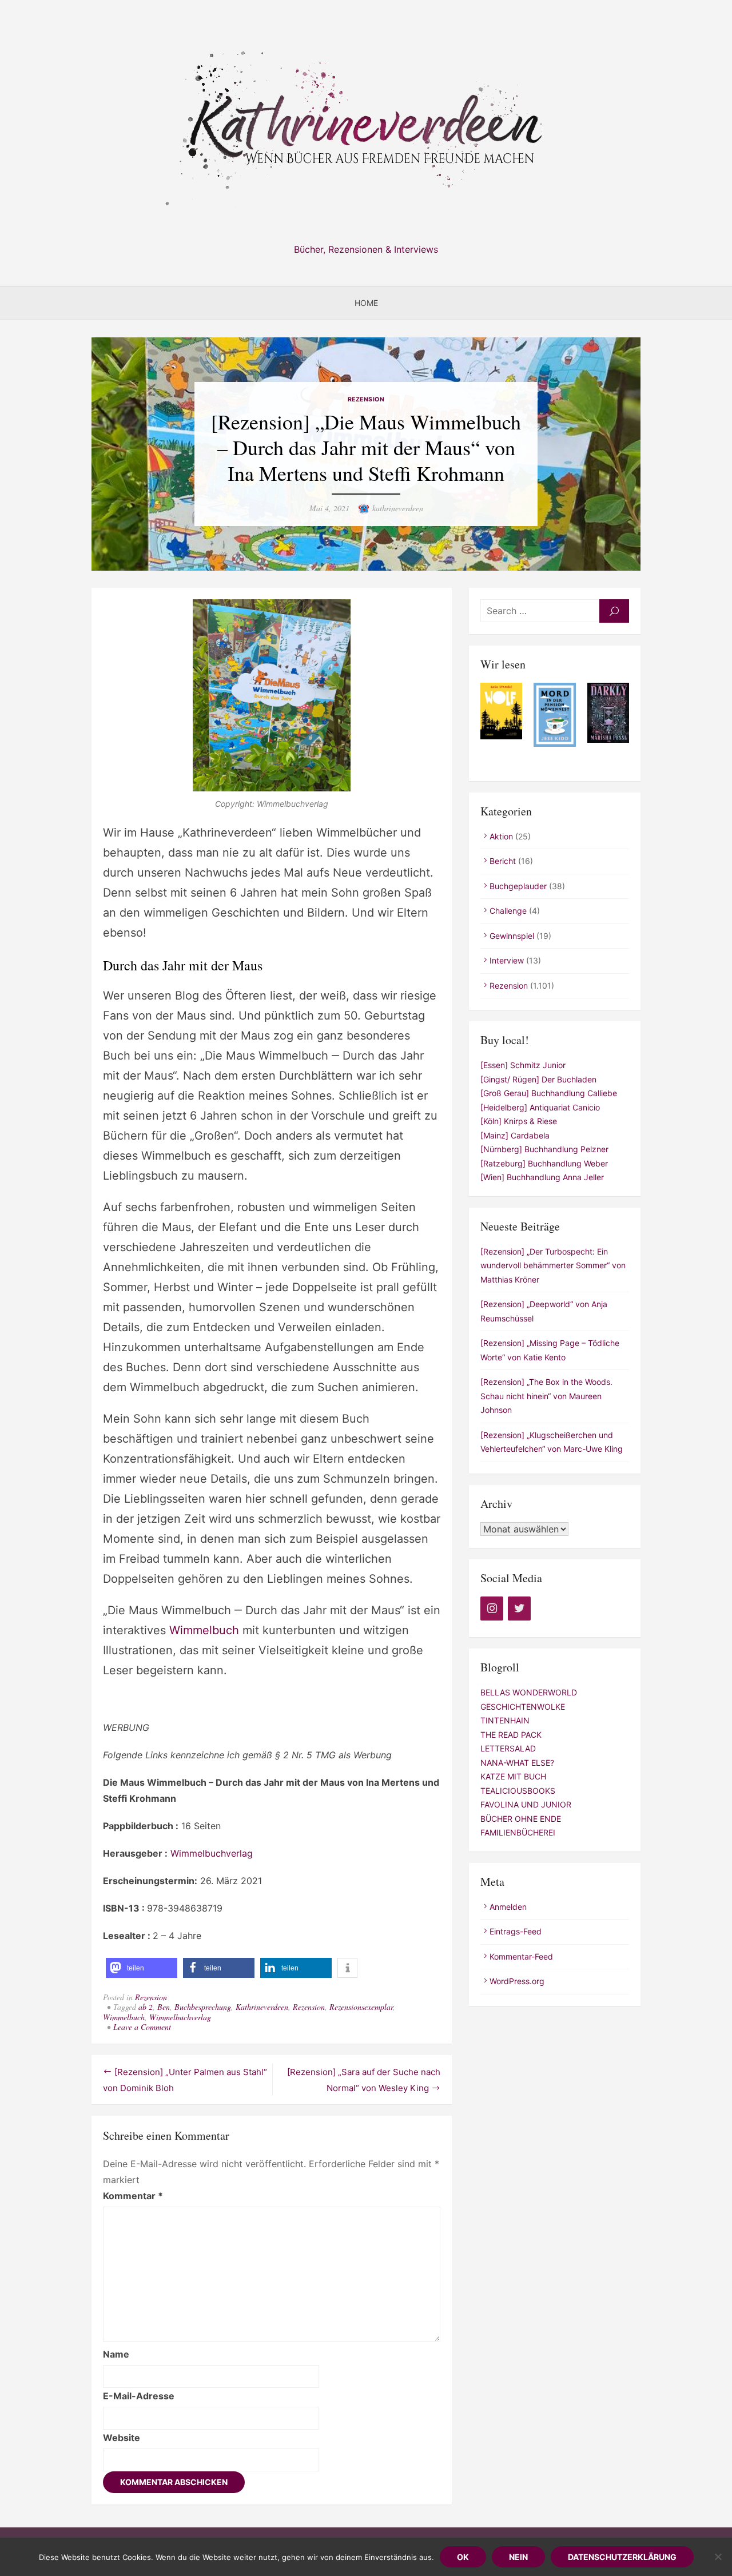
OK (463, 2557)
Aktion (501, 836)
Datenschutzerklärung (622, 2557)
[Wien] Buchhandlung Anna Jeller (542, 1177)
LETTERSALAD (508, 1748)
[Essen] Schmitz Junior (523, 1065)
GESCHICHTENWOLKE (523, 1707)
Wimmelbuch (204, 1630)
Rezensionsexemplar (361, 2007)
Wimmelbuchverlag (212, 1853)
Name (116, 2354)
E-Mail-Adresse (139, 2396)
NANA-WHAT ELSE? (517, 1763)
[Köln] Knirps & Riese (519, 1121)
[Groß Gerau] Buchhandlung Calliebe (549, 1093)
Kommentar (133, 2196)
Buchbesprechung (203, 2007)
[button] (142, 1968)
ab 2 (146, 2007)
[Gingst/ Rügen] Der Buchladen (538, 1079)
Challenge (508, 911)
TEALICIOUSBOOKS (518, 1791)
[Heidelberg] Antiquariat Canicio (540, 1107)
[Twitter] (519, 1608)
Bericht (503, 861)
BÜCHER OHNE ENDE (521, 1819)
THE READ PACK (511, 1735)
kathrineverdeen (398, 508)
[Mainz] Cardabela (515, 1135)
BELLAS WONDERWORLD (529, 1692)
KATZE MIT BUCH (513, 1776)
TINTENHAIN (505, 1720)
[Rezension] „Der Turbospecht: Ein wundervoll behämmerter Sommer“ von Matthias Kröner (553, 1265)
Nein (518, 2557)
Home (366, 303)
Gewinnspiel (512, 936)
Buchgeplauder (518, 886)
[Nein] (718, 2557)
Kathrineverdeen (262, 2007)
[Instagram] (492, 1608)
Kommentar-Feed (521, 1956)
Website (122, 2438)
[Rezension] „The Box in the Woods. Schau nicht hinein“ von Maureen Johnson (546, 1396)
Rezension (366, 399)
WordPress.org (517, 1981)
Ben (164, 2007)
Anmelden (508, 1907)
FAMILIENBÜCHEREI (518, 1832)
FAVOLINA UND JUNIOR (526, 1804)
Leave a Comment (142, 2027)
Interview (507, 960)
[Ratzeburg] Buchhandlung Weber (544, 1163)
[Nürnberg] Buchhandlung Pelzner (544, 1149)
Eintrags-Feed (516, 1931)
